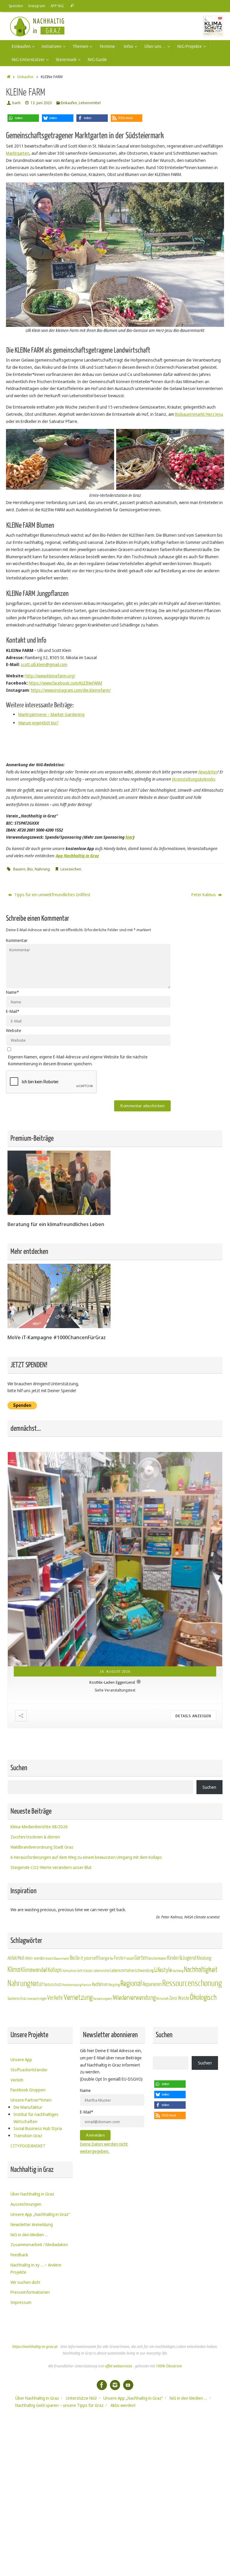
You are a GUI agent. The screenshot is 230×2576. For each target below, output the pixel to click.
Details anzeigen (193, 1716)
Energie (104, 1958)
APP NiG (57, 6)
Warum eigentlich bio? (38, 723)
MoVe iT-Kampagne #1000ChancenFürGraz (57, 1337)
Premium (87, 1985)
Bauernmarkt (62, 1959)
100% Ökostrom (169, 2366)
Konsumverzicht (73, 1971)
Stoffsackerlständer (29, 2070)
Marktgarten (18, 153)
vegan (43, 1999)
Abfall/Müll (16, 1958)
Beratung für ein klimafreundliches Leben (56, 1224)
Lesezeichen (71, 869)
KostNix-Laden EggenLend (112, 1681)
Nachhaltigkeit (201, 1970)
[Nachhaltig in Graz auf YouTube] (128, 2385)
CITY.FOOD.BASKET (28, 2146)
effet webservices (119, 2366)
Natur (37, 1984)
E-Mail (13, 1011)
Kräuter (88, 1971)
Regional (131, 1984)
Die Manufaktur (28, 2107)
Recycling (114, 1985)
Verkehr (55, 1998)
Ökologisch (203, 1998)
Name (12, 992)
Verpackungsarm (103, 1999)
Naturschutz (53, 1985)
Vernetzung (78, 1998)
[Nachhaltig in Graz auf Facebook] (102, 2385)
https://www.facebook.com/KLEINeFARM (65, 683)
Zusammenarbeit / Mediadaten (39, 2244)
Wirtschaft (162, 1999)
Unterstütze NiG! (81, 2398)
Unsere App (21, 2060)
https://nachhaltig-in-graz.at (35, 2347)
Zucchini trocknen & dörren (35, 1837)
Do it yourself (87, 1958)
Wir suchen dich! (25, 2282)
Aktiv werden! (123, 2405)
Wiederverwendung (134, 1998)
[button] (23, 118)
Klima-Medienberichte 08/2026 (39, 1827)
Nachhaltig (178, 1971)
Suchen (209, 1787)
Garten (141, 1958)
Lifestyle (163, 1970)
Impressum (21, 2302)
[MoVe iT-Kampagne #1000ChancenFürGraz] (59, 1326)
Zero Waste (179, 1998)
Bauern (19, 869)
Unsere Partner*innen (31, 2100)
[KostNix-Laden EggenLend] (115, 1559)
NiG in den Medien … (29, 2235)
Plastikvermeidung (72, 1985)
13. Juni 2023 (41, 103)
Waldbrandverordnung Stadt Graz (42, 1847)
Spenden (16, 6)
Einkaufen (25, 77)
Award (50, 1958)
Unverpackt (33, 1999)
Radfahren (100, 1985)
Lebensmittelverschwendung (132, 1970)
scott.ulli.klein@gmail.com (44, 664)
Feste (119, 1958)
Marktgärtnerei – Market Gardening (51, 714)
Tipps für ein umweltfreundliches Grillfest (52, 895)
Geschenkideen (157, 1958)
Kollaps (55, 1970)
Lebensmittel (90, 103)
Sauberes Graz (17, 1998)
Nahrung (42, 869)
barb (16, 103)
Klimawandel (34, 1970)
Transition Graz (28, 2136)
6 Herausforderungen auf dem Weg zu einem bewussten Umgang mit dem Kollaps (86, 1857)
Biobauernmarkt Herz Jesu (199, 414)
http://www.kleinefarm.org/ (50, 676)
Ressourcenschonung (192, 1983)
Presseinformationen (30, 2292)
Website (14, 1030)
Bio (30, 869)
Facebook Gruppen (28, 2090)
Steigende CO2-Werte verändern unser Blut (51, 1867)
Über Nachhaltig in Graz (32, 2194)
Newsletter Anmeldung (32, 2224)
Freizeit (129, 1958)
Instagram (37, 6)
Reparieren (152, 1984)
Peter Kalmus (204, 895)
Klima (14, 1970)
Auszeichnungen (26, 2204)
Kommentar (17, 940)
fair (112, 1959)
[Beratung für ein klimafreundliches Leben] (59, 1213)
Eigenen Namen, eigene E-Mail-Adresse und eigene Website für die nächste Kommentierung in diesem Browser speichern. (78, 1060)
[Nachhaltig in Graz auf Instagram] (115, 2385)
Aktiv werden (35, 1958)
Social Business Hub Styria (38, 2128)
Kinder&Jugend (182, 1958)
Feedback (19, 2255)
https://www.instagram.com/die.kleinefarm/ (71, 690)
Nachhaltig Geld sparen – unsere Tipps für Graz (59, 2405)
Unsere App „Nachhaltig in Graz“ (40, 2214)
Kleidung (204, 1958)
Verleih (17, 2080)
